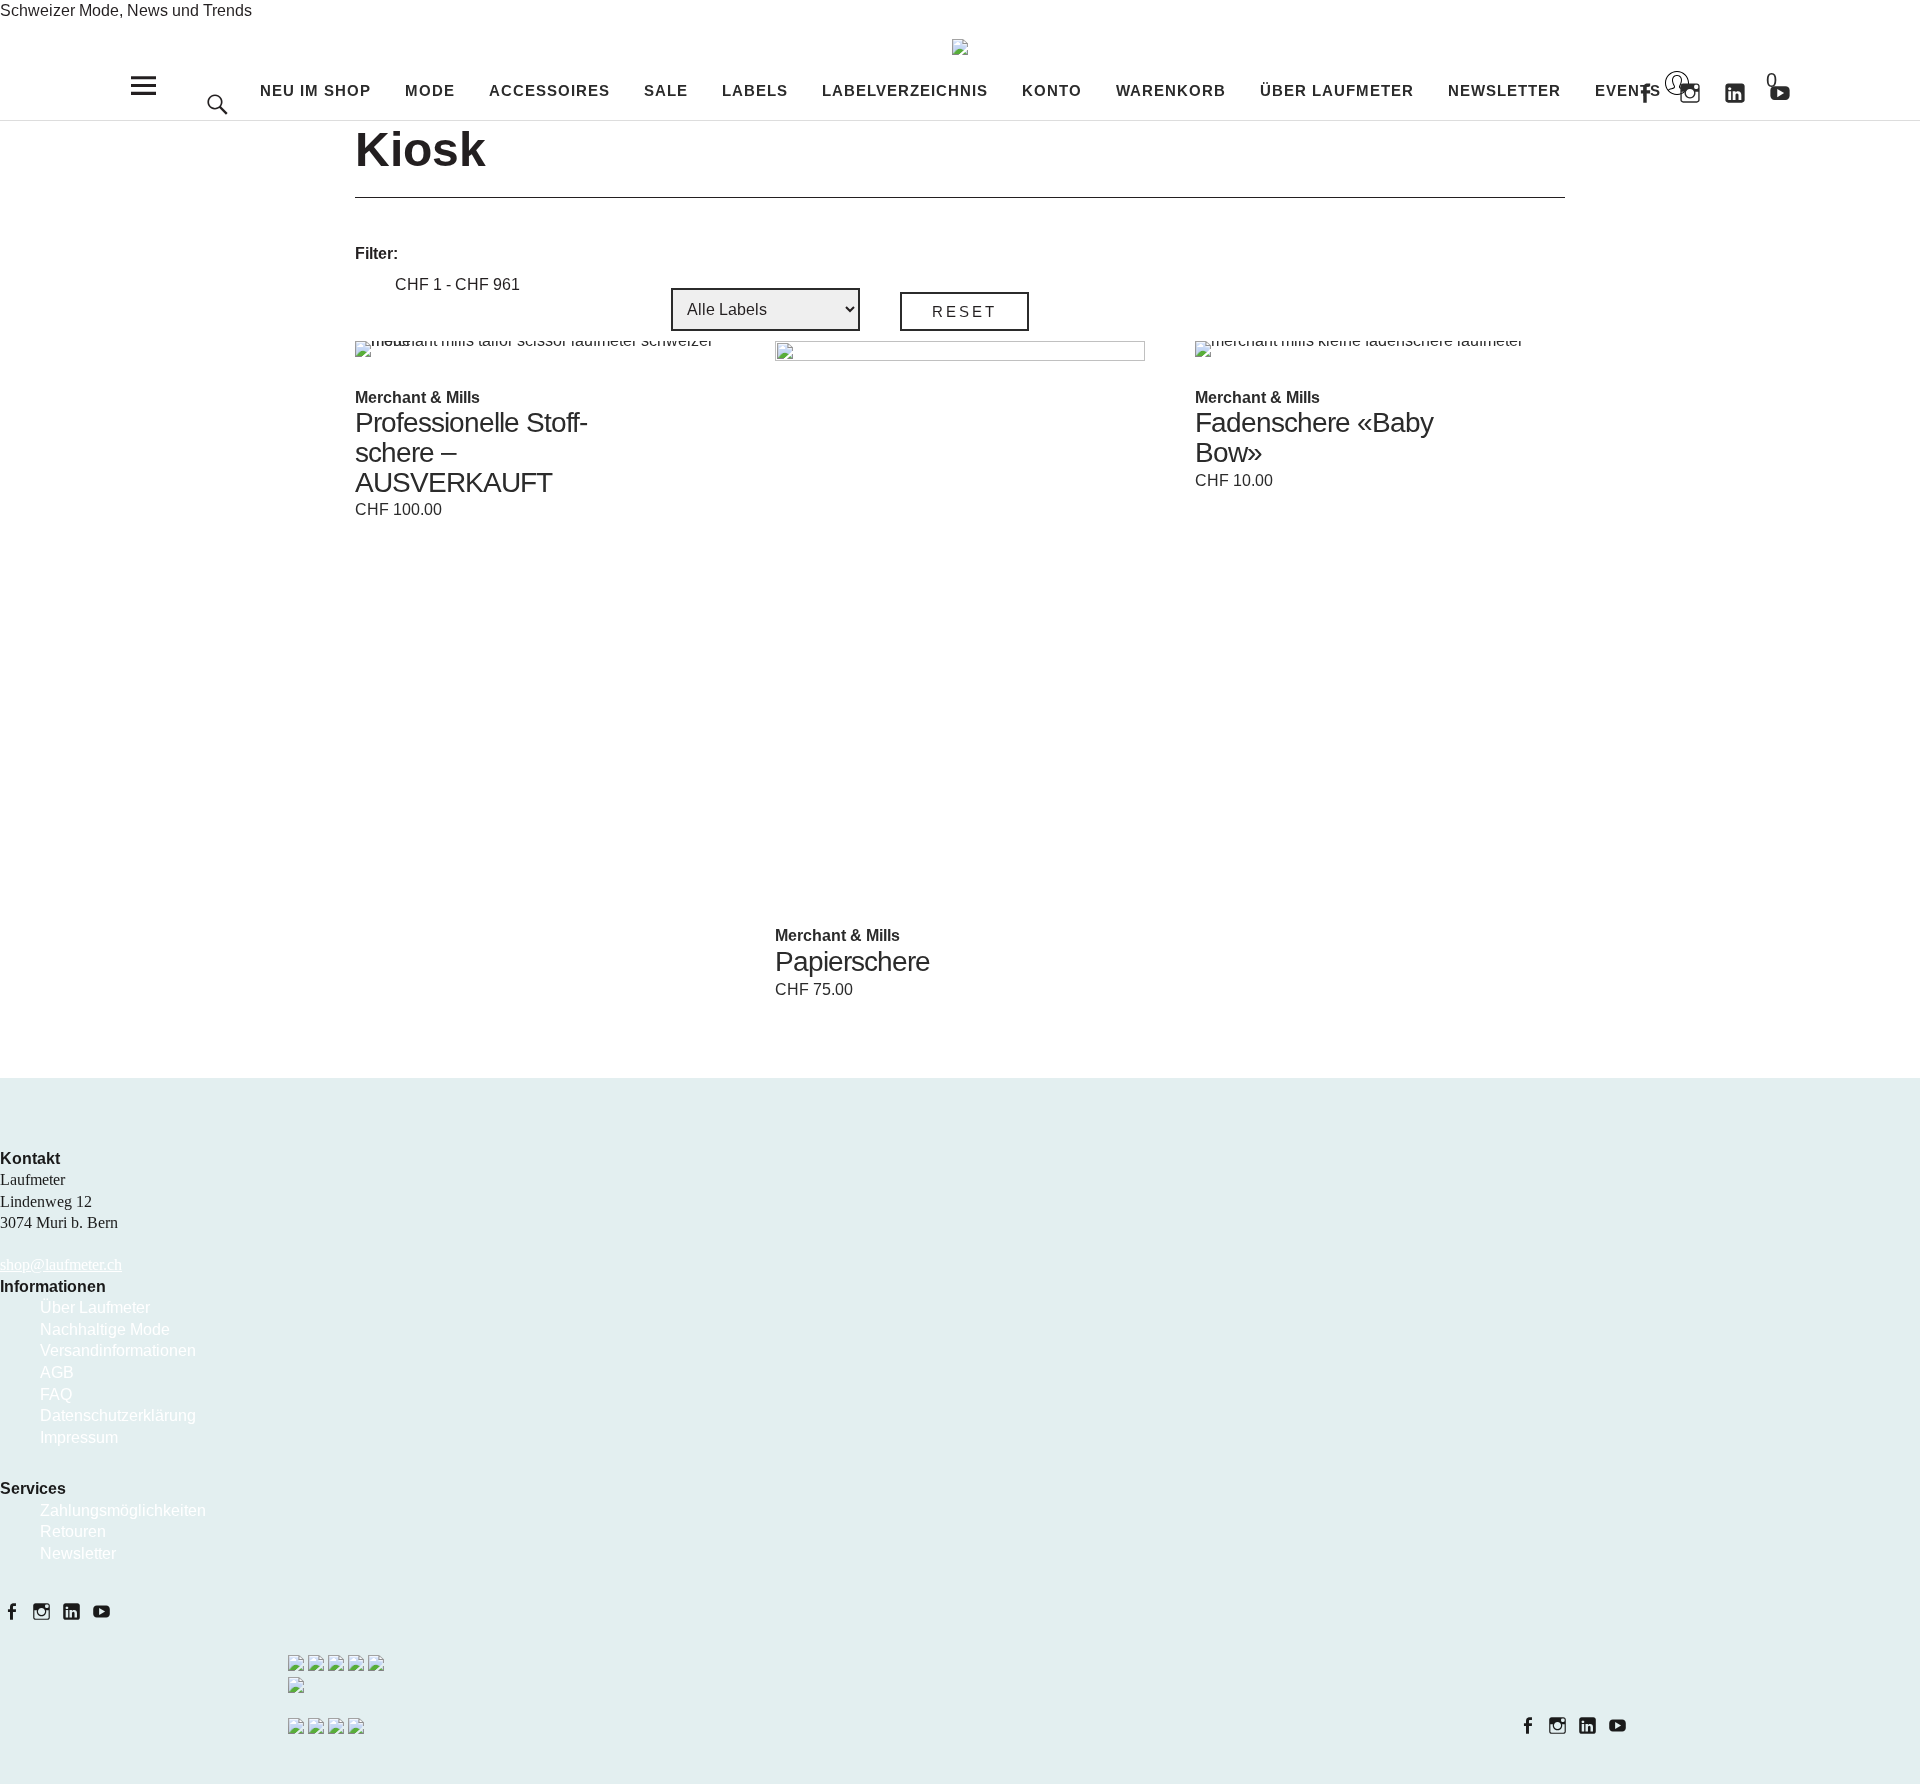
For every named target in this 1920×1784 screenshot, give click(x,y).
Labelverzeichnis (905, 90)
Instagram (1689, 91)
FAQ (56, 1394)
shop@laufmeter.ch (61, 1264)
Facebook (1644, 91)
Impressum (79, 1437)
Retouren (73, 1531)
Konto (1052, 90)
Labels (755, 90)
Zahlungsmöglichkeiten (123, 1510)
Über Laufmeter (1337, 90)
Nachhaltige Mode (105, 1329)
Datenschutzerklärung (118, 1415)
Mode (430, 90)
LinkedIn (73, 1610)
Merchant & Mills (417, 397)
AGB (57, 1372)
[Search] (217, 69)
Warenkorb (1755, 81)
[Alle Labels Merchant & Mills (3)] (765, 309)
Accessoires (549, 90)
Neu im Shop (315, 90)
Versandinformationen (118, 1350)
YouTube (103, 1610)
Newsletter (1504, 90)
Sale (666, 90)
